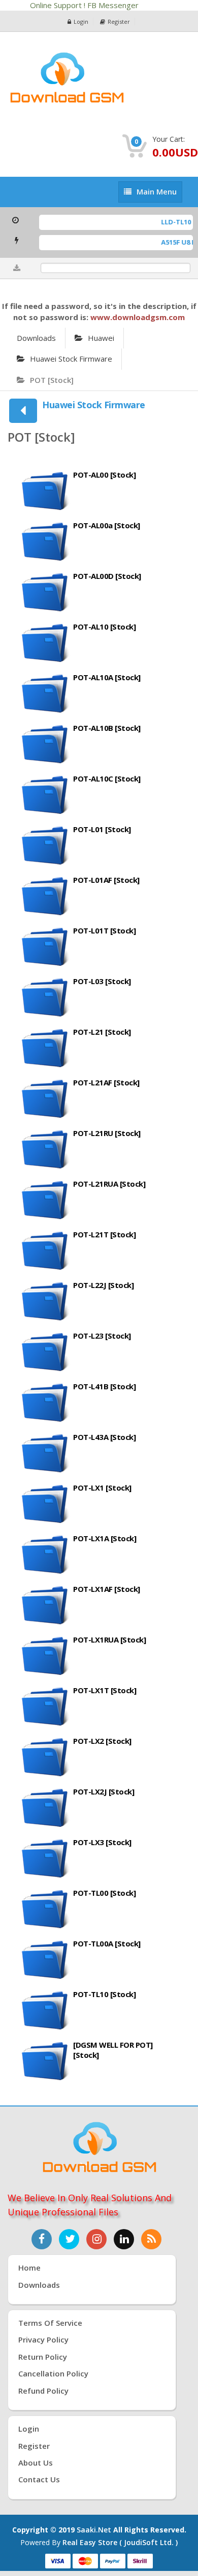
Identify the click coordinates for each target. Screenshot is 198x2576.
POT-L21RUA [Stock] (109, 1184)
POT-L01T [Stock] (104, 930)
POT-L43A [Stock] (104, 1437)
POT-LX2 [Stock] (102, 1741)
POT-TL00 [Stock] (104, 1893)
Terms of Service (50, 2323)
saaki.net (94, 2530)
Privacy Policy (43, 2339)
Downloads (36, 338)
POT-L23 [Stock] (102, 1336)
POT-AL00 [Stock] (104, 475)
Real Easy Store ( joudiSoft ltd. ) (120, 2542)
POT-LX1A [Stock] (105, 1538)
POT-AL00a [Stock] (107, 525)
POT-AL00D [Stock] (107, 576)
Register (119, 22)
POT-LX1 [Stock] (102, 1488)
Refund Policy (43, 2391)
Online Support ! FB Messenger (85, 5)
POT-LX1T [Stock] (105, 1690)
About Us (36, 2463)
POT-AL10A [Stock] (107, 677)
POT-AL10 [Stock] (104, 627)
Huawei (101, 338)
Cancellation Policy (53, 2373)
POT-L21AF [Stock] (106, 1082)
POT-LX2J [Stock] (104, 1791)
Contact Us (39, 2479)
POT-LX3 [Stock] (102, 1842)
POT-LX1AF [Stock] (107, 1589)
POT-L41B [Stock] (104, 1386)
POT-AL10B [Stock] (107, 728)
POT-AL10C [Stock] (107, 778)
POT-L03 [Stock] (102, 981)
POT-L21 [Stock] (102, 1032)
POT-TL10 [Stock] (104, 1994)
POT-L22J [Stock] (103, 1285)
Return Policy (43, 2357)
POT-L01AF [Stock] (106, 880)
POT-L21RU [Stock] (107, 1133)
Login (81, 22)
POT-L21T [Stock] (104, 1234)
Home (29, 2268)
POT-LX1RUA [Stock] (109, 1640)
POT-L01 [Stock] (102, 829)
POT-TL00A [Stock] (107, 1943)
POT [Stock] (52, 380)
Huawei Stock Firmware (71, 359)
